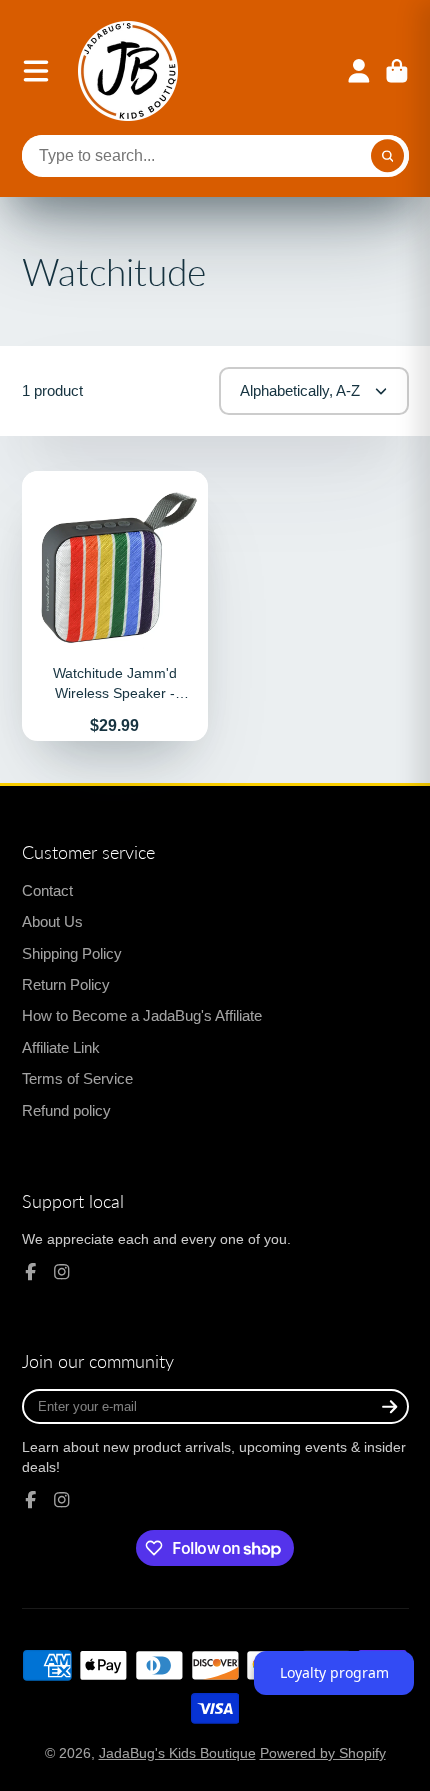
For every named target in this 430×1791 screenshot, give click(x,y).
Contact (47, 890)
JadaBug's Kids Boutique (177, 1753)
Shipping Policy (72, 953)
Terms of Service (77, 1078)
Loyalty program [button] (334, 1672)
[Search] (388, 156)
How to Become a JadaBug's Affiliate (142, 1015)
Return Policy (66, 984)
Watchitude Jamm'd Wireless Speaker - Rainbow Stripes (115, 606)
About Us (52, 921)
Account (359, 71)
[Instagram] (62, 1272)
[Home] (128, 71)
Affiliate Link (61, 1047)
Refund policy (66, 1110)
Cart (397, 71)
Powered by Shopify (323, 1753)
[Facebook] (31, 1272)
